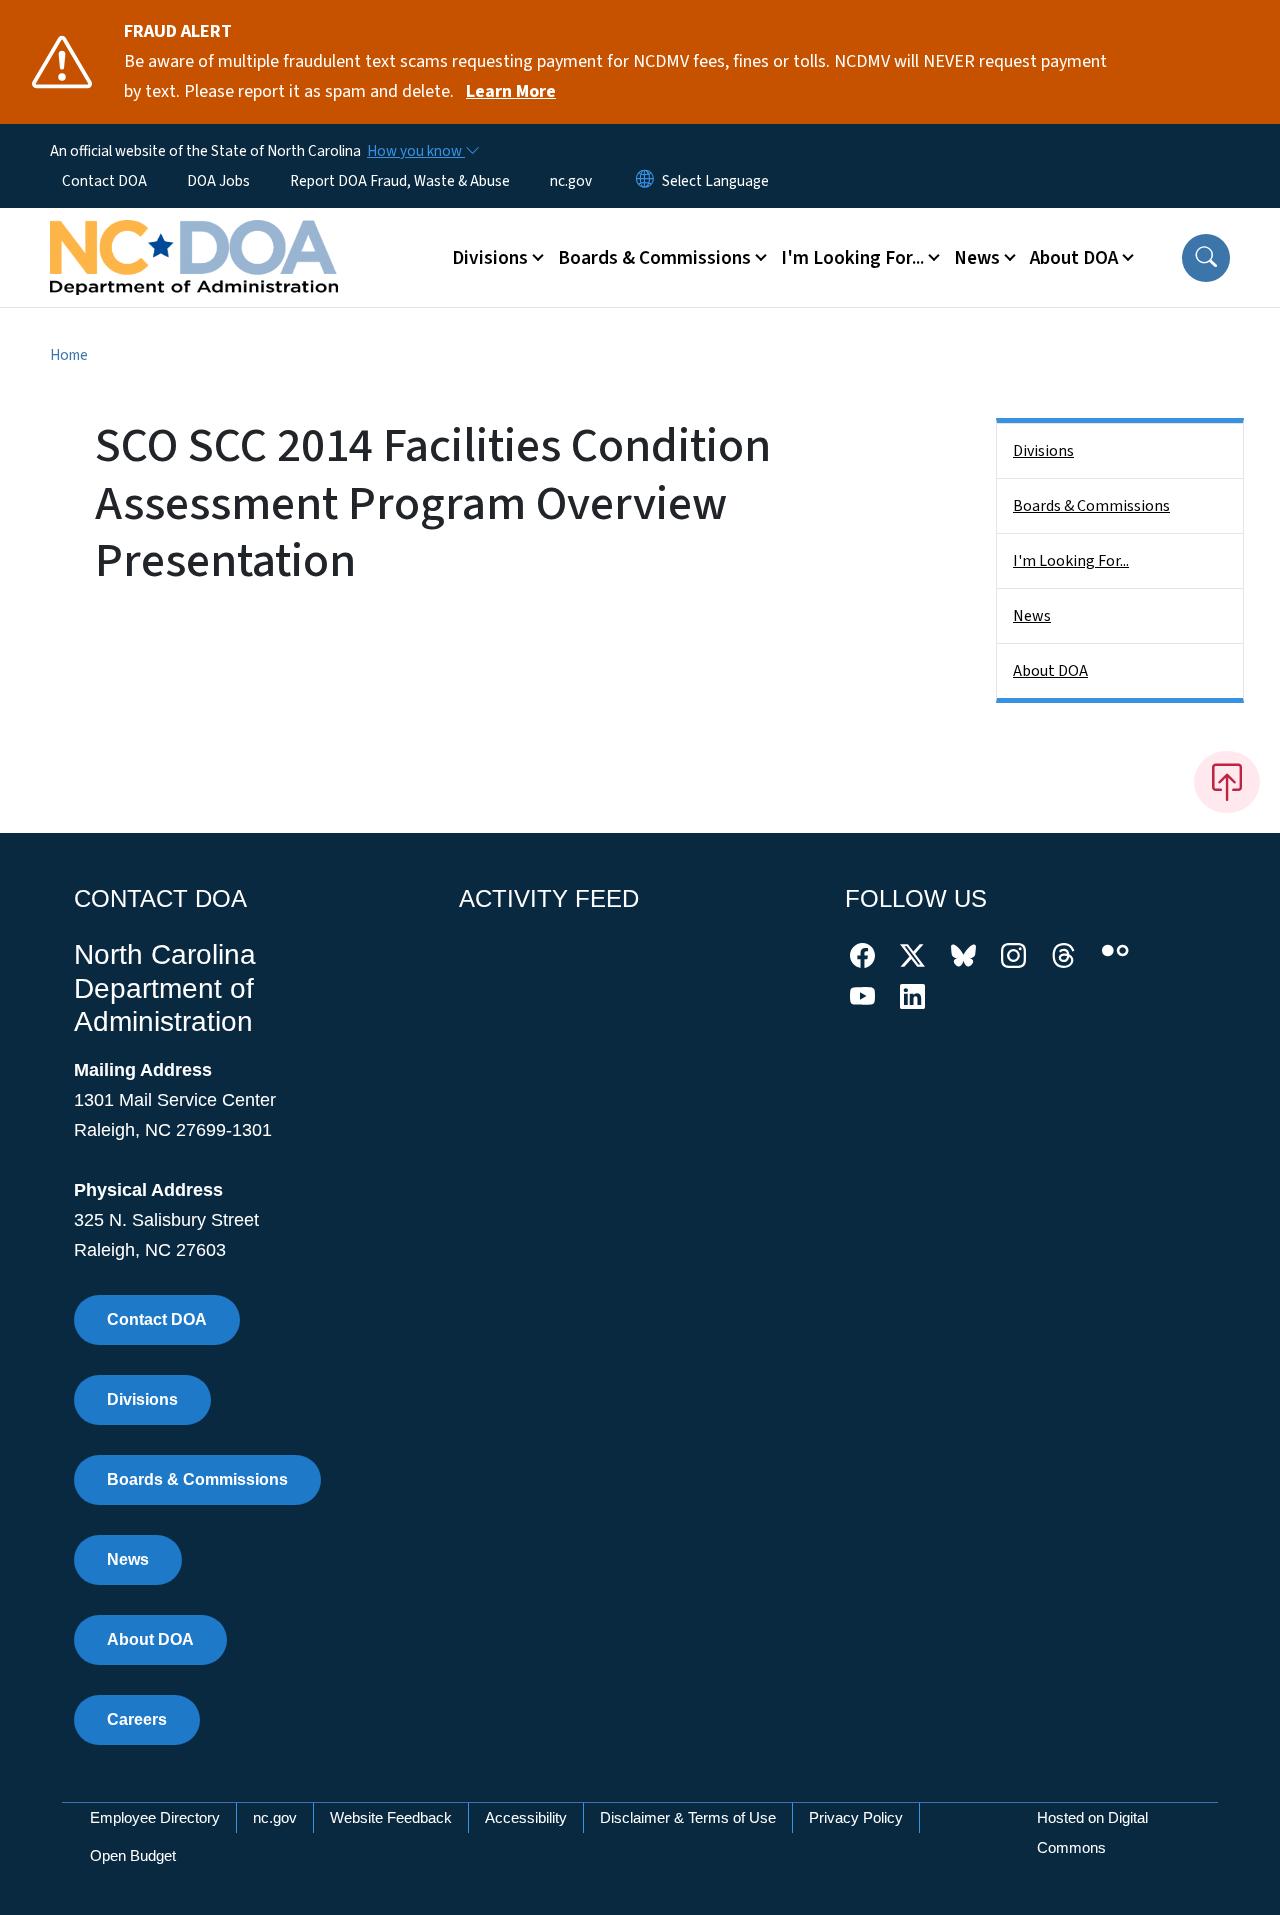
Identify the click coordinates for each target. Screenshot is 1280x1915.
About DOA (1050, 671)
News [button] (977, 258)
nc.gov (571, 181)
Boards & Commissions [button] (654, 258)
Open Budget (133, 1855)
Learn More (511, 91)
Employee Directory (155, 1817)
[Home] (194, 235)
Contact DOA (104, 181)
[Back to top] (1227, 782)
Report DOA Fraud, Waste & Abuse (400, 181)
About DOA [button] (1074, 258)
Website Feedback (391, 1817)
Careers (137, 1719)
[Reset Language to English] (645, 181)
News (1032, 616)
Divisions (1043, 451)
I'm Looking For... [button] (852, 258)
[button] (1206, 258)
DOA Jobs (218, 181)
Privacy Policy (856, 1817)
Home (69, 355)
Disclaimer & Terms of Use (688, 1817)
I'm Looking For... (1071, 561)
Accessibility (526, 1817)
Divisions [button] (490, 258)
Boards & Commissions (1091, 506)
